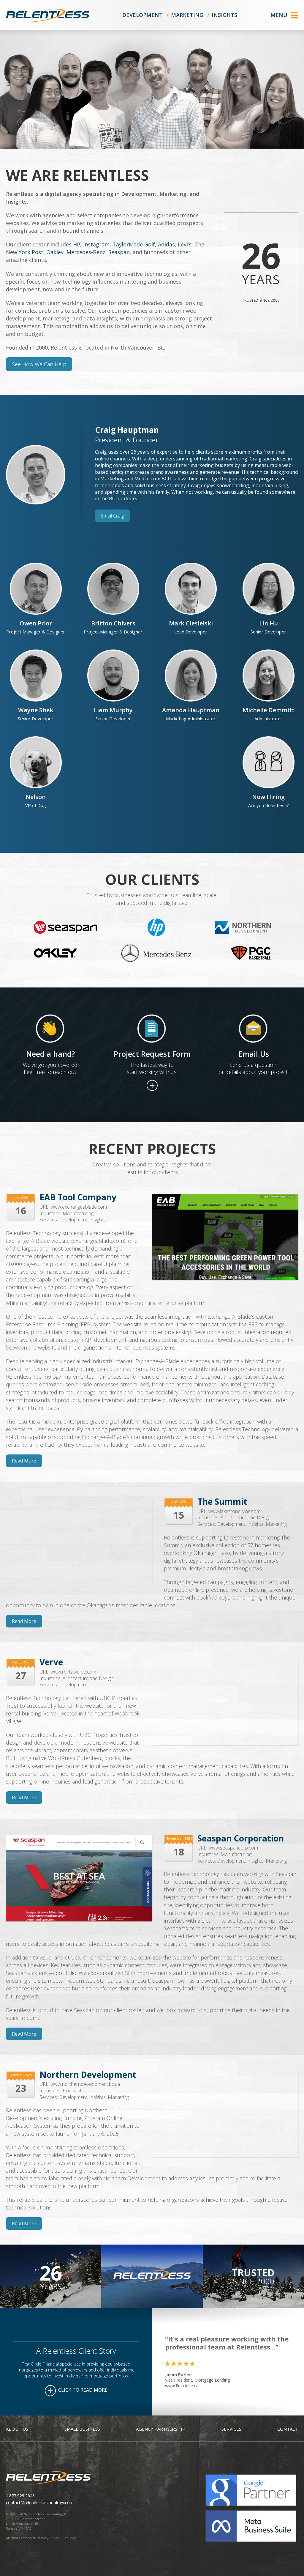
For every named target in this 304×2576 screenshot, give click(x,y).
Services (231, 2429)
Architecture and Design (246, 1517)
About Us (17, 2429)
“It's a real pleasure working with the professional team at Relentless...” (227, 2343)
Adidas (166, 244)
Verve (51, 1662)
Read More (24, 1461)
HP (77, 244)
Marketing (187, 15)
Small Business (82, 2429)
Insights (224, 15)
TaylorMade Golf (134, 244)
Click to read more (82, 2390)
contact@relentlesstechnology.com (40, 2502)
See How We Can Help (39, 364)
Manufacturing (78, 1213)
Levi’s (185, 244)
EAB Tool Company (78, 1197)
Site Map (69, 2538)
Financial (72, 2091)
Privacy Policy (48, 2538)
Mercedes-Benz (86, 252)
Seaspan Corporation (241, 1838)
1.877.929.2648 (20, 2496)
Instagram (96, 244)
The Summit (222, 1501)
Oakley (55, 252)
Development (142, 15)
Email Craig (112, 516)
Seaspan (119, 252)
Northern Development (88, 2075)
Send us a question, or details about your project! (254, 1068)
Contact (288, 2429)
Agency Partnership (161, 2429)
